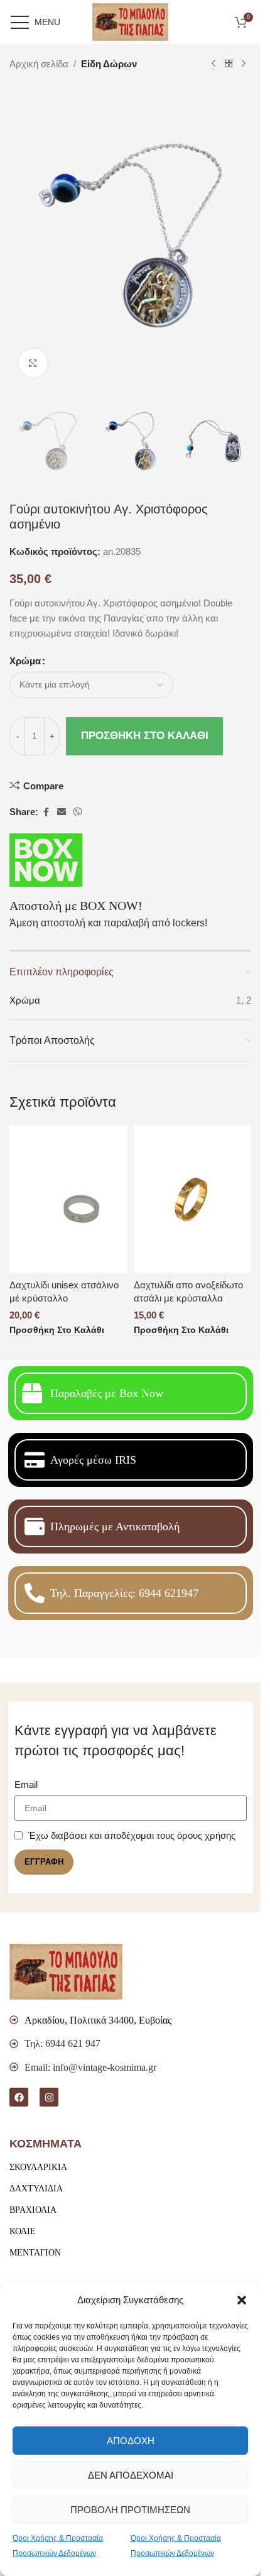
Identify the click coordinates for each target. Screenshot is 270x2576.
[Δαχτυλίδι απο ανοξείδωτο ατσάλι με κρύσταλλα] (193, 1199)
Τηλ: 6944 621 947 (62, 2043)
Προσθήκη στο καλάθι (145, 736)
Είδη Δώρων (109, 64)
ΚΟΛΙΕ (23, 2231)
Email (26, 1784)
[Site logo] (130, 21)
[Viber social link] (78, 812)
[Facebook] (19, 2097)
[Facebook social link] (46, 812)
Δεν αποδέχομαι (131, 2475)
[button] (242, 2300)
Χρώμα (25, 661)
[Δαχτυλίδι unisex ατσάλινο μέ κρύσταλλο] (68, 1199)
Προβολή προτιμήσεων (130, 2510)
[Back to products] (229, 64)
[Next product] (244, 64)
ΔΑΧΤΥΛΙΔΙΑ (36, 2189)
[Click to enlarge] (33, 363)
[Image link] (66, 1970)
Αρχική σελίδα (39, 64)
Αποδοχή (131, 2441)
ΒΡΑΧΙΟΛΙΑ (33, 2210)
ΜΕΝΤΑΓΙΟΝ (35, 2253)
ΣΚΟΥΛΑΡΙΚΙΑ (38, 2167)
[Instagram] (49, 2097)
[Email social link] (62, 812)
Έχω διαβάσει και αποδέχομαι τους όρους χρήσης (132, 1835)
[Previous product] (213, 64)
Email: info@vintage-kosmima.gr (90, 2067)
